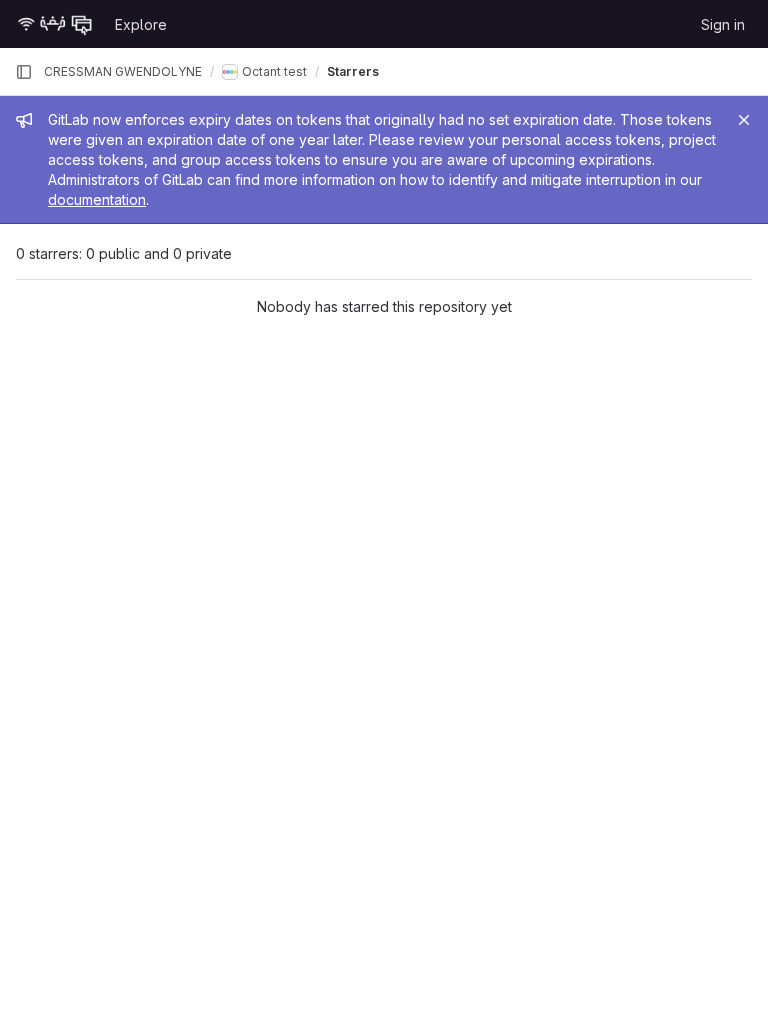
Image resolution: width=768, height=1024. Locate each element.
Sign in (723, 24)
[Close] (744, 120)
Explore (141, 24)
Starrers (353, 71)
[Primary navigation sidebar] (24, 72)
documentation (97, 199)
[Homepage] (55, 24)
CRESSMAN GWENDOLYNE (123, 71)
